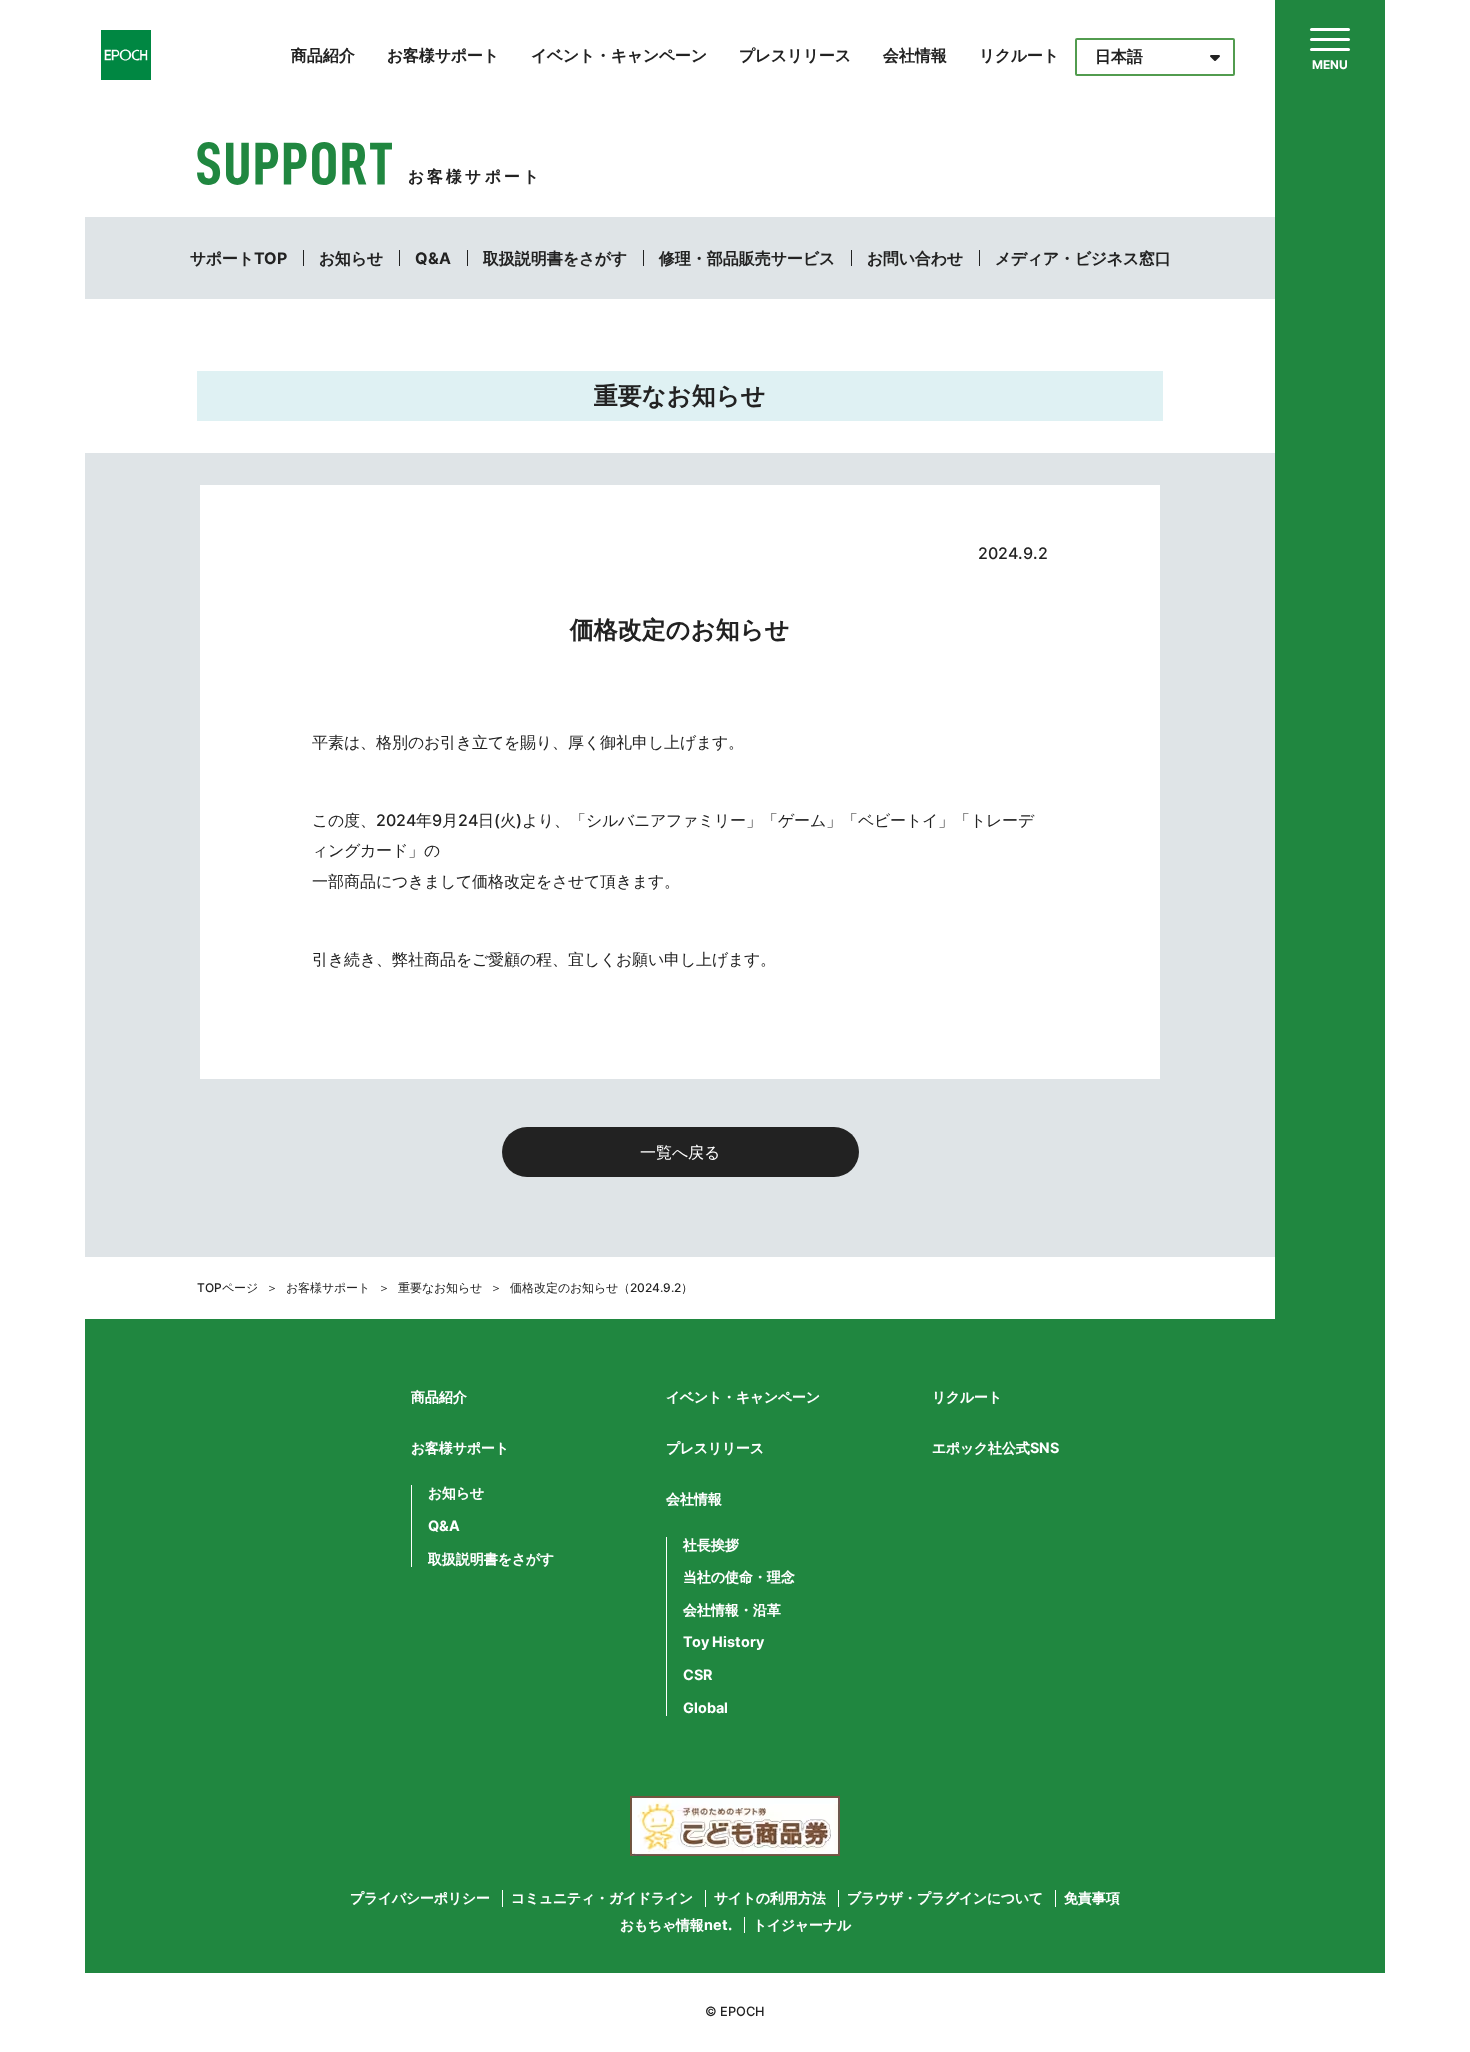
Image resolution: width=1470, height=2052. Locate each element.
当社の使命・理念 (739, 1577)
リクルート (1019, 55)
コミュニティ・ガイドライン (602, 1898)
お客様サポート (443, 55)
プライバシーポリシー (420, 1898)
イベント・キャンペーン (619, 55)
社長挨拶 (711, 1545)
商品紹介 (323, 55)
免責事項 (1092, 1898)
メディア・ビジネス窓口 (1083, 258)
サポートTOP (238, 258)
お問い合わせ (915, 258)
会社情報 (915, 55)
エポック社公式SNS (995, 1447)
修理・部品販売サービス (747, 258)
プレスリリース (795, 55)
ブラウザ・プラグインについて (945, 1898)
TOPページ (227, 1287)
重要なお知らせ (440, 1287)
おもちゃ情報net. (676, 1925)
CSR (697, 1675)
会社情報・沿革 (732, 1610)
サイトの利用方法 (770, 1898)
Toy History (723, 1642)
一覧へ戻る (680, 1152)
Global (705, 1708)
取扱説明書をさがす (555, 258)
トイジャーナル (802, 1925)
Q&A (433, 258)
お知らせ (351, 258)
